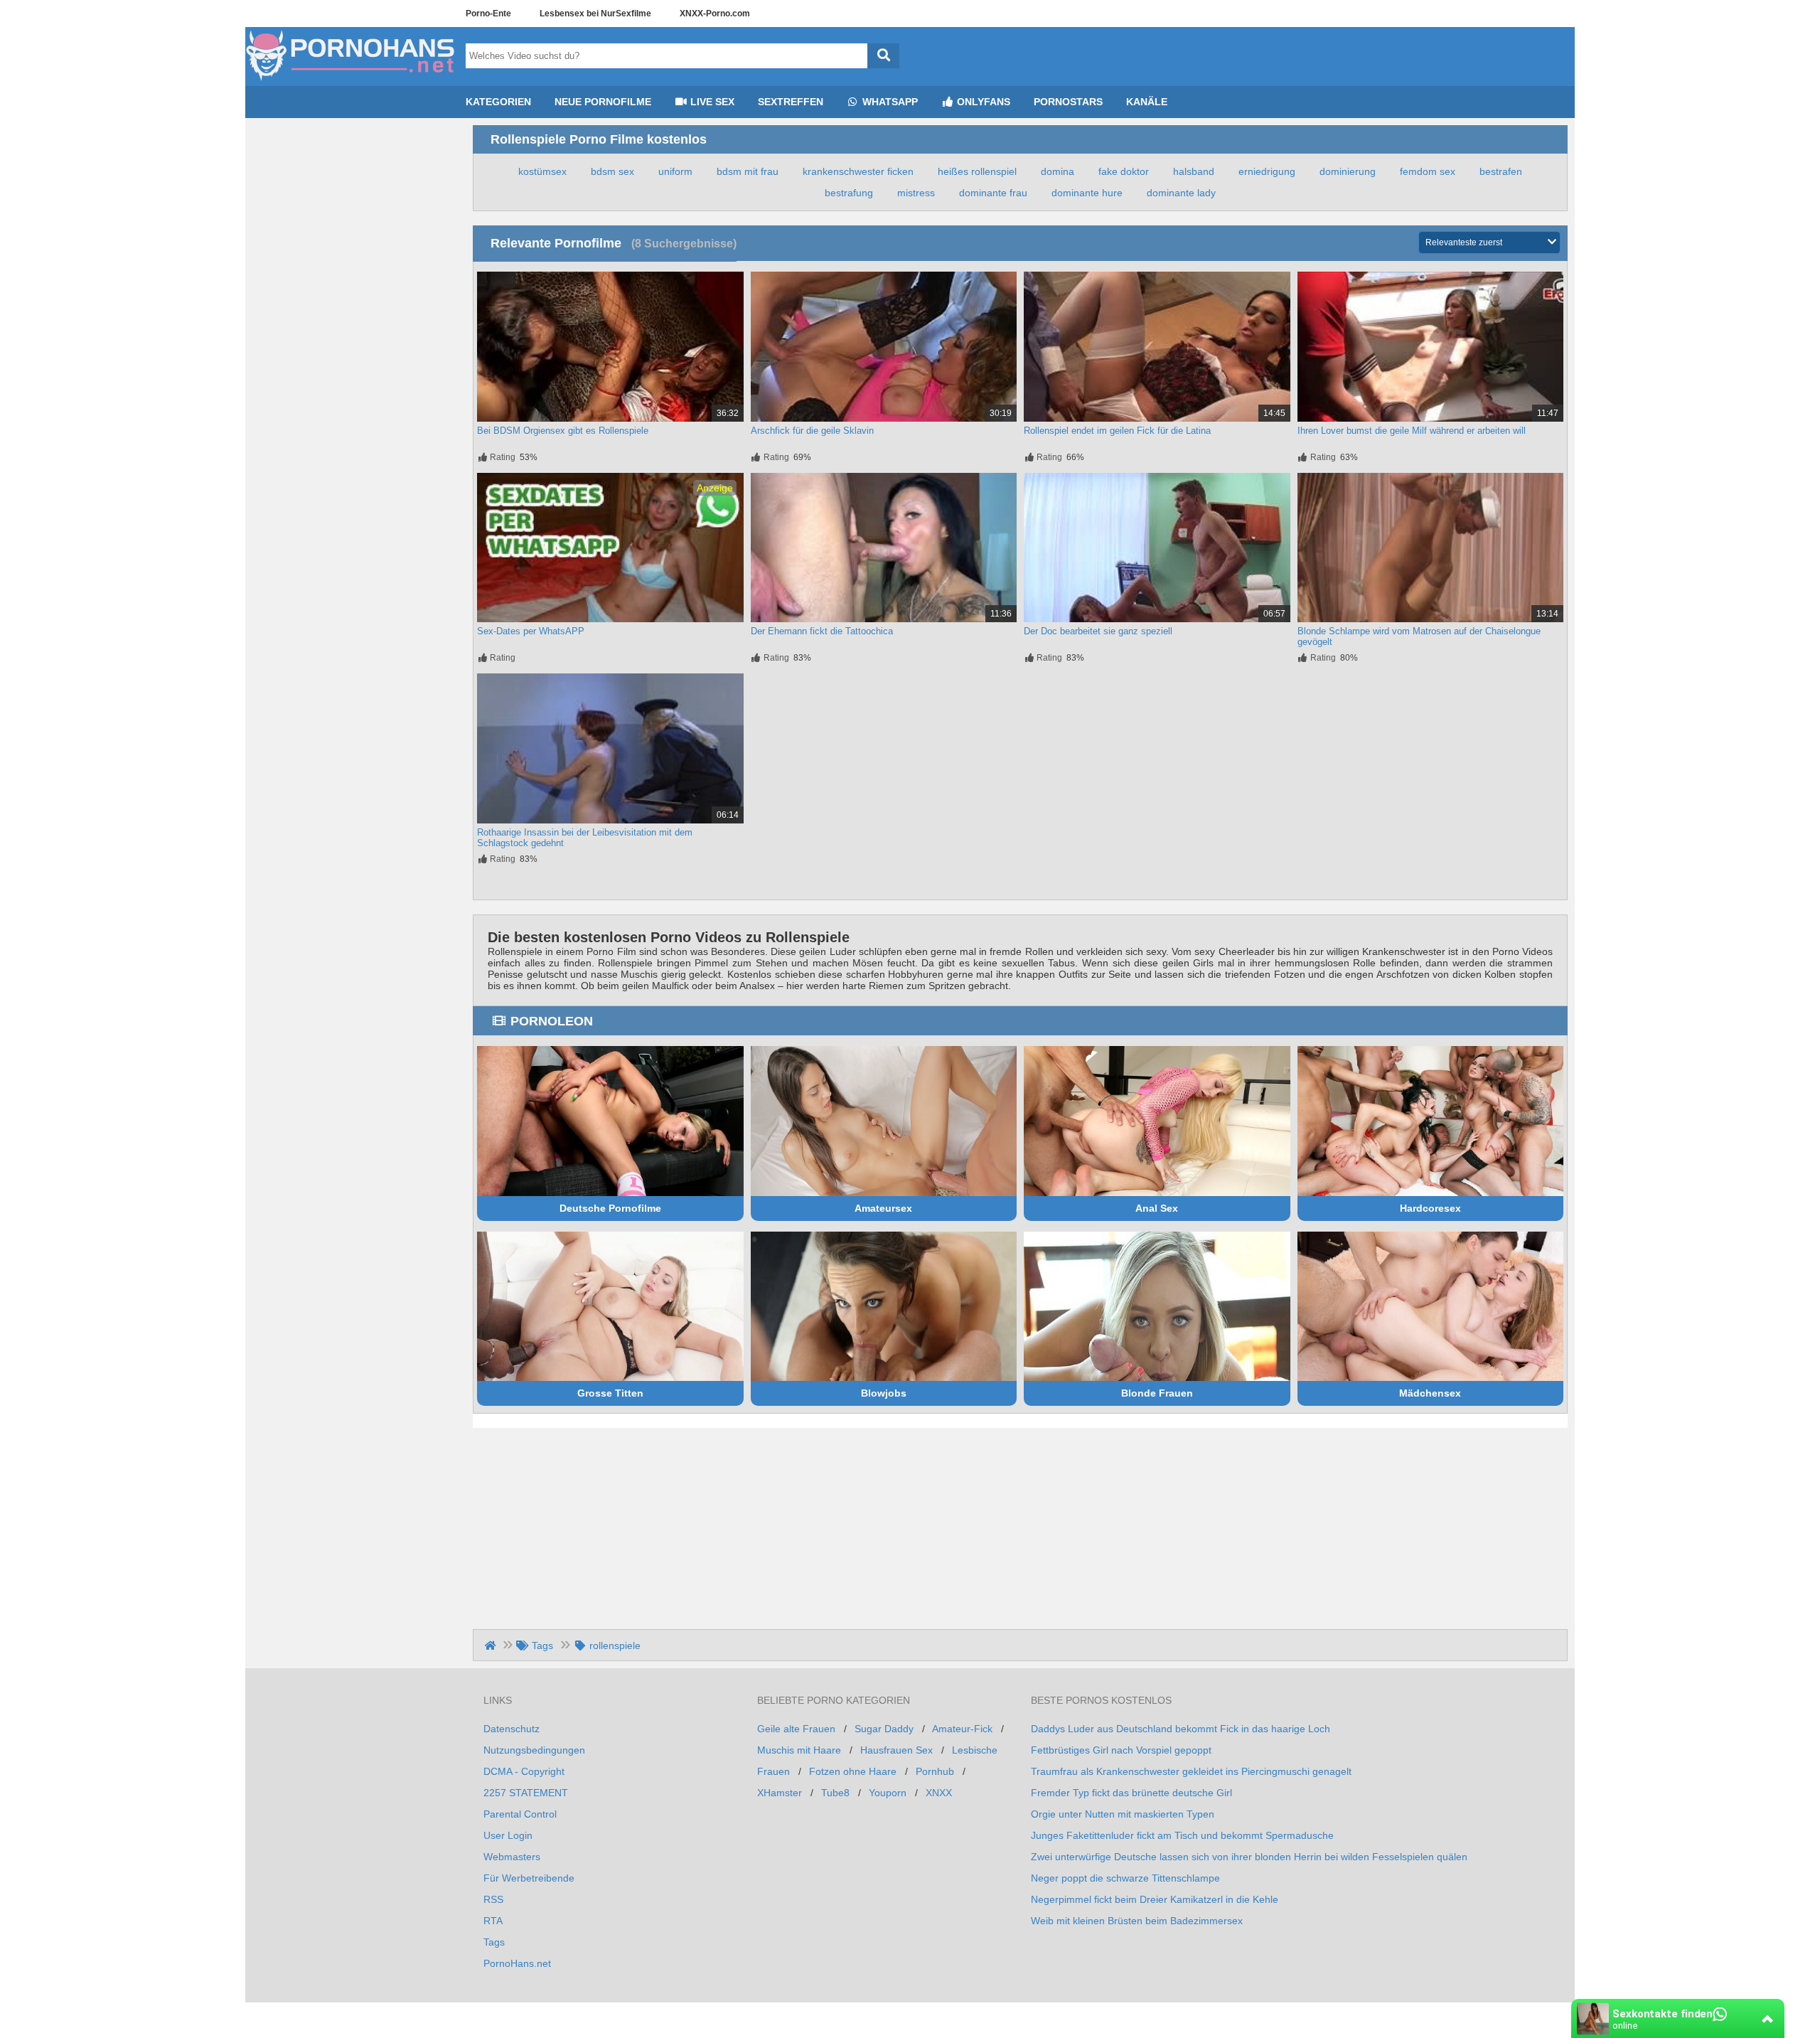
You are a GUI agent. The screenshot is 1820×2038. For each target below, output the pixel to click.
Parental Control (520, 1814)
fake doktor (1124, 171)
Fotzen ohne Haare (853, 1771)
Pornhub (935, 1771)
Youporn (888, 1793)
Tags (494, 1942)
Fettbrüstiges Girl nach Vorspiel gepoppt (1121, 1750)
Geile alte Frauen (796, 1729)
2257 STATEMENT (526, 1793)
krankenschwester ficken (858, 171)
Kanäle (1147, 102)
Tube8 (835, 1793)
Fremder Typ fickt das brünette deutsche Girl (1131, 1793)
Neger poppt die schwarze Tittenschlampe (1125, 1878)
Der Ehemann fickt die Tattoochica (822, 631)
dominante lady (1181, 193)
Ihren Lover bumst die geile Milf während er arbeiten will (1412, 431)
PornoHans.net (517, 1963)
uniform (675, 171)
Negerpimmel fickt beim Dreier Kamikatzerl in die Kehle (1155, 1899)
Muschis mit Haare (799, 1750)
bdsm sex (612, 171)
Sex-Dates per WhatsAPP (531, 631)
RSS (493, 1899)
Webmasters (512, 1857)
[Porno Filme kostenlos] (352, 80)
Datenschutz (512, 1729)
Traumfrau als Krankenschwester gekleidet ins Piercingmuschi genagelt (1191, 1771)
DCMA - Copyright (524, 1771)
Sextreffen (791, 102)
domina (1058, 171)
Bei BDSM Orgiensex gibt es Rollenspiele (563, 431)
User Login (508, 1835)
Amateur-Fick (962, 1729)
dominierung (1348, 171)
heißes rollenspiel (977, 171)
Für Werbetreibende (529, 1878)
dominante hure (1087, 193)
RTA (493, 1921)
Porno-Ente (488, 14)
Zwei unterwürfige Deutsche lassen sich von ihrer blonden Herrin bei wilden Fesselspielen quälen (1249, 1857)
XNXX (939, 1793)
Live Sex (711, 102)
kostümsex (542, 171)
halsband (1194, 171)
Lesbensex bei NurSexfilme (595, 14)
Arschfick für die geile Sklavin (812, 431)
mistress (916, 193)
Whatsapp (889, 102)
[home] (492, 1645)
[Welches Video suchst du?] (883, 56)
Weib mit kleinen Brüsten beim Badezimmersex (1137, 1921)
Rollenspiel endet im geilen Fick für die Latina (1117, 431)
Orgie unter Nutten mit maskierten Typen (1123, 1814)
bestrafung (849, 193)
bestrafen (1501, 171)
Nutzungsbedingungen (534, 1750)
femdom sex (1428, 171)
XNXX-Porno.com (715, 14)
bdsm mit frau (748, 171)
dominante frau (993, 193)
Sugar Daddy (884, 1729)
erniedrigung (1267, 171)
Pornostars (1068, 102)
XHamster (780, 1793)
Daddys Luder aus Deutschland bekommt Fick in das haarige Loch (1181, 1729)
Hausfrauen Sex (896, 1750)
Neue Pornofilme (603, 102)
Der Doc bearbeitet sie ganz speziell (1098, 631)
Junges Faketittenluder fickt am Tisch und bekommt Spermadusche (1182, 1835)
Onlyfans (982, 102)
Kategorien (498, 102)
